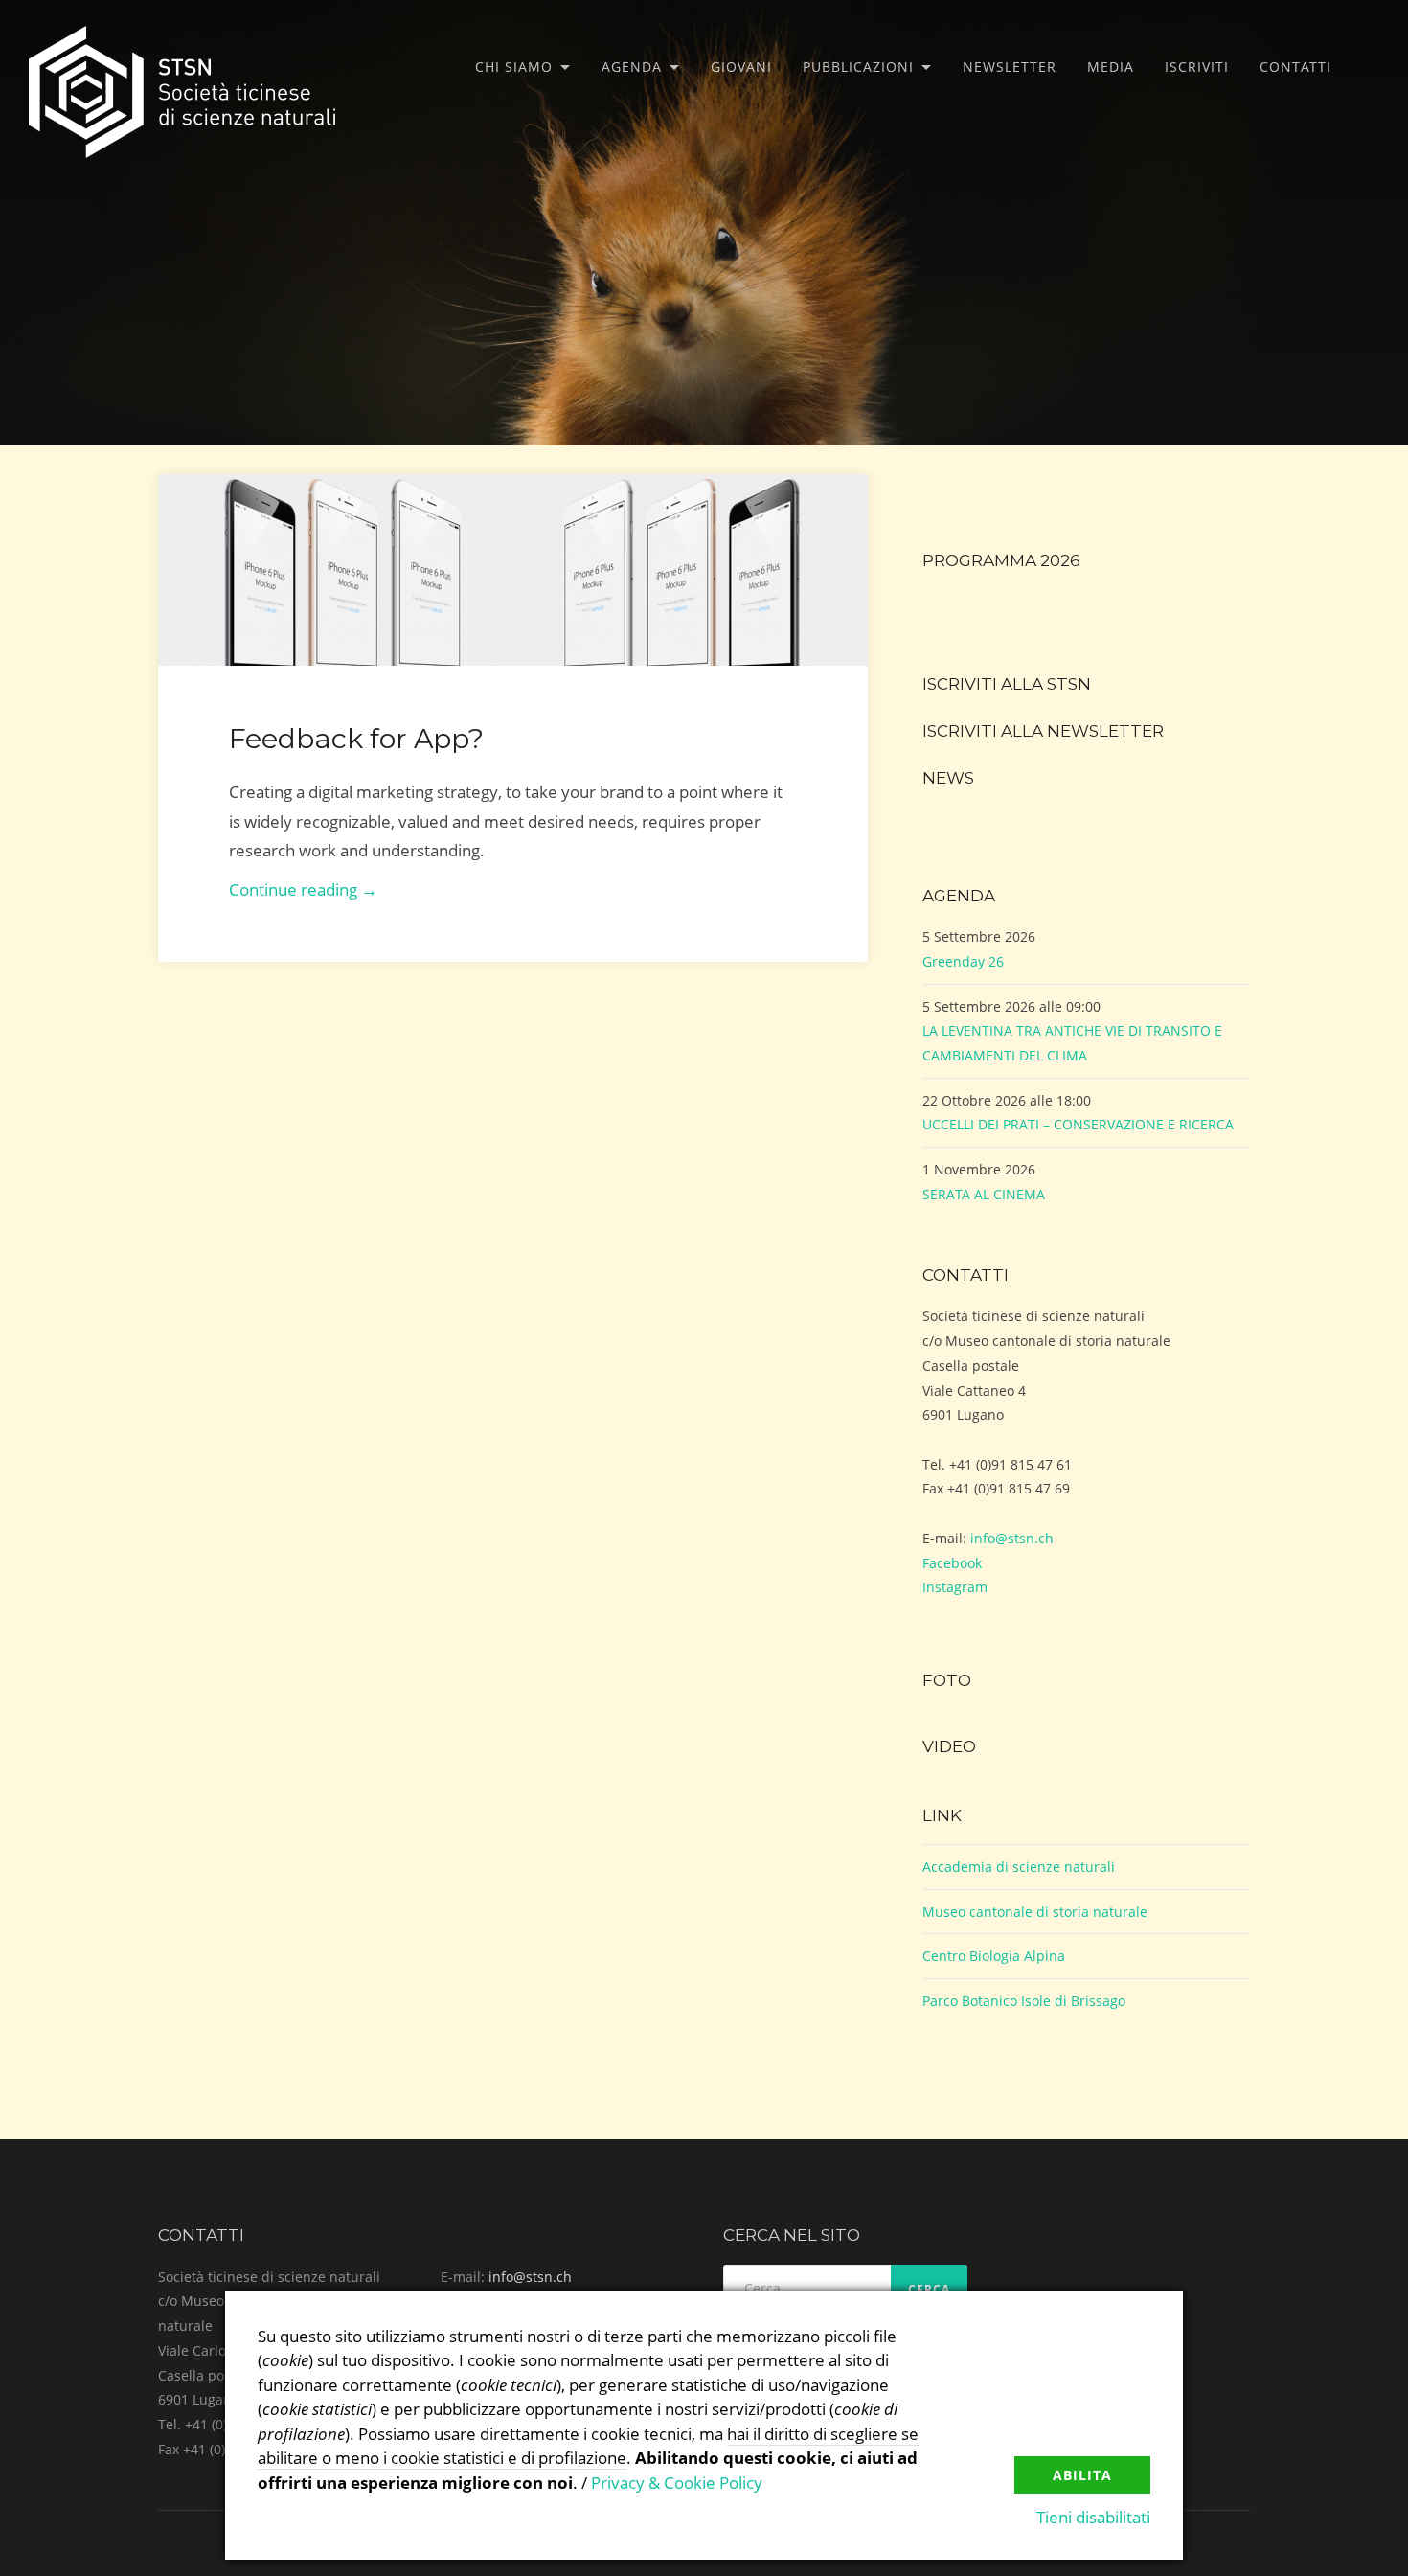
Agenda (632, 67)
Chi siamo (514, 67)
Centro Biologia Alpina (994, 1956)
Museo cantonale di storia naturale (1035, 1912)
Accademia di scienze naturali (1019, 1867)
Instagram (955, 1587)
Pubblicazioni (858, 67)
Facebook (952, 1563)
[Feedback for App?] (513, 570)
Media (1111, 67)
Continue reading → (303, 889)
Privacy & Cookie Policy (677, 2483)
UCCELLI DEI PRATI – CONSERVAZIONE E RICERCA (1078, 1124)
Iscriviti (1197, 67)
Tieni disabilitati (1093, 2517)
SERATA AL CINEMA (984, 1194)
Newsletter (1010, 67)
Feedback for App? (356, 738)
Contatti (1295, 67)
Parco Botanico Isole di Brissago (1024, 2001)
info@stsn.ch (1012, 1538)
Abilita (1082, 2475)
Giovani (741, 67)
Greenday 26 (963, 961)
